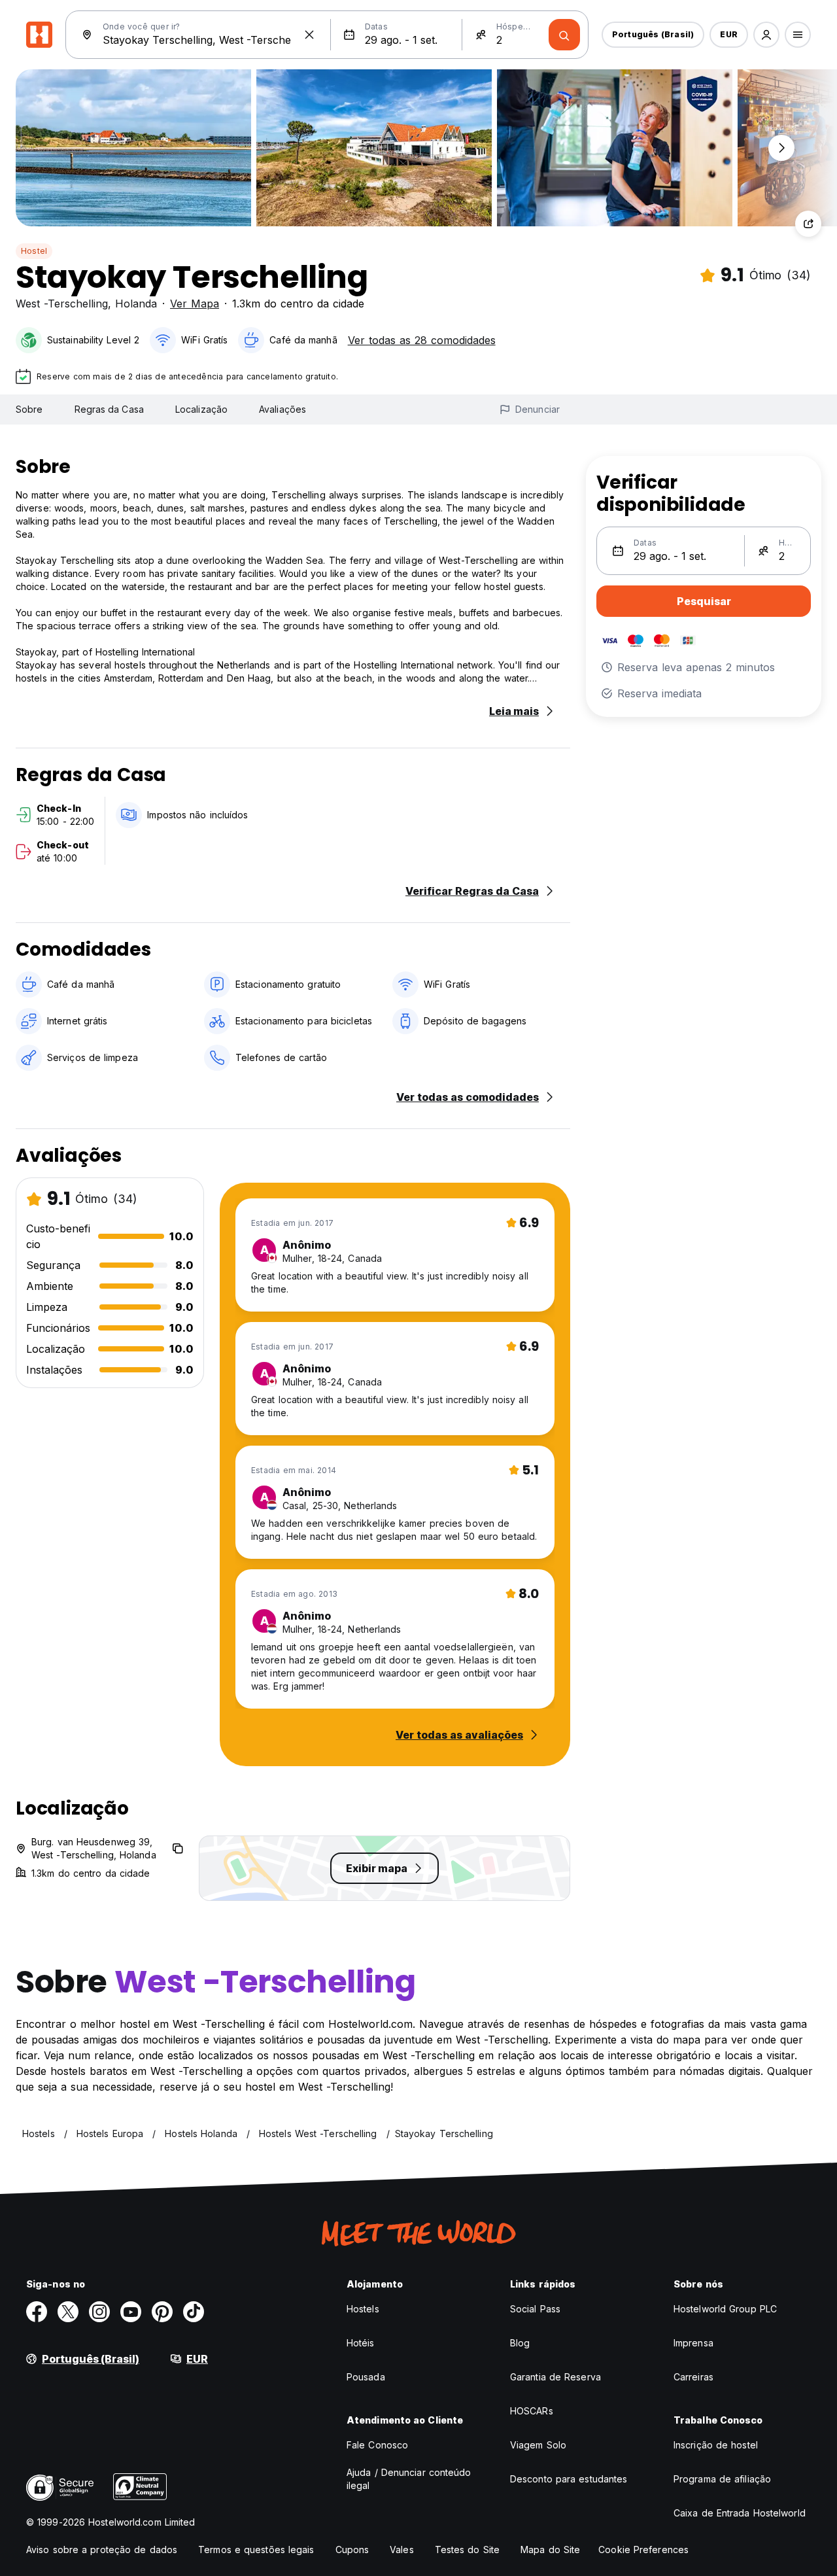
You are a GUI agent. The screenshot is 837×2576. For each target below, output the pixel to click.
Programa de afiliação (722, 2479)
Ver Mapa (195, 304)
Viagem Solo (538, 2445)
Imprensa (693, 2343)
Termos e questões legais (256, 2550)
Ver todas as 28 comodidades (422, 340)
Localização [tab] (201, 409)
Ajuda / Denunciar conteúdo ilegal (409, 2479)
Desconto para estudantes (569, 2479)
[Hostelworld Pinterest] (162, 2312)
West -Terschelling (62, 304)
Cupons (352, 2550)
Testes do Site (467, 2550)
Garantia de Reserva (555, 2377)
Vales (402, 2550)
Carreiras (693, 2377)
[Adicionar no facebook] (37, 2312)
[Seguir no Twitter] (68, 2312)
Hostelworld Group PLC (725, 2309)
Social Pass (535, 2309)
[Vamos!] (564, 35)
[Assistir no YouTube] (131, 2312)
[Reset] (309, 35)
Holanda (136, 304)
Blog (520, 2343)
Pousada (366, 2377)
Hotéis (361, 2343)
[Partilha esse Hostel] (808, 224)
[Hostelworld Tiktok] (194, 2312)
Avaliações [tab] (282, 409)
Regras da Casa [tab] (109, 409)
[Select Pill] (766, 35)
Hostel (34, 251)
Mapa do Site (550, 2550)
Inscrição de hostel (716, 2445)
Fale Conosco (377, 2445)
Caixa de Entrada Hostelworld (740, 2513)
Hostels (363, 2309)
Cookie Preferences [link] (643, 2550)
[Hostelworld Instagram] (99, 2312)
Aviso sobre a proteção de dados (102, 2550)
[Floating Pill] (781, 148)
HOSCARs (532, 2411)
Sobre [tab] (29, 409)
